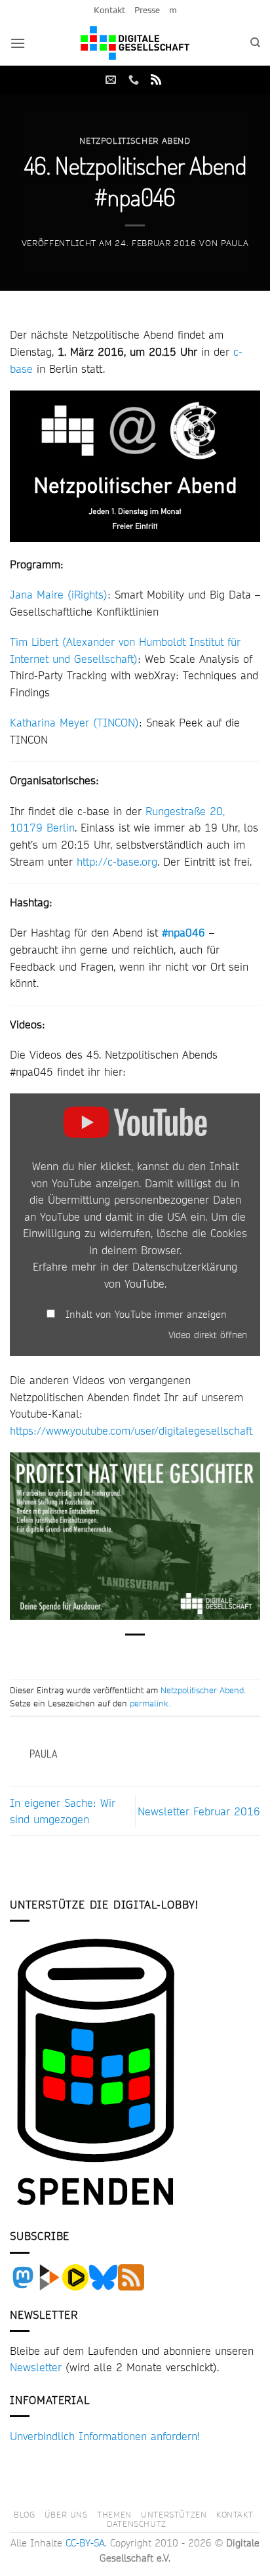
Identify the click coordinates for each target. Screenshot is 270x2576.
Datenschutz (137, 2523)
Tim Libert (34, 642)
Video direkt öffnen (208, 1335)
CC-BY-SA (85, 2543)
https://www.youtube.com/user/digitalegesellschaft (131, 1430)
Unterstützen (174, 2514)
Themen (114, 2514)
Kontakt (109, 10)
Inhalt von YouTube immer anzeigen (146, 1315)
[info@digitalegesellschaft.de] (112, 80)
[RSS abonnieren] (156, 80)
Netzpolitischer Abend (135, 140)
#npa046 (183, 932)
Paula (235, 243)
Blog (24, 2514)
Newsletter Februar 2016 (199, 1811)
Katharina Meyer (49, 722)
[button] (18, 43)
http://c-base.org (117, 861)
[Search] (255, 43)
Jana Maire (37, 594)
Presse (147, 10)
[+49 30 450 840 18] (135, 80)
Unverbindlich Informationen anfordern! (105, 2436)
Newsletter (36, 2367)
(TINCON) (116, 722)
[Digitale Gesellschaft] (135, 43)
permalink (149, 1703)
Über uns (66, 2514)
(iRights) (87, 594)
